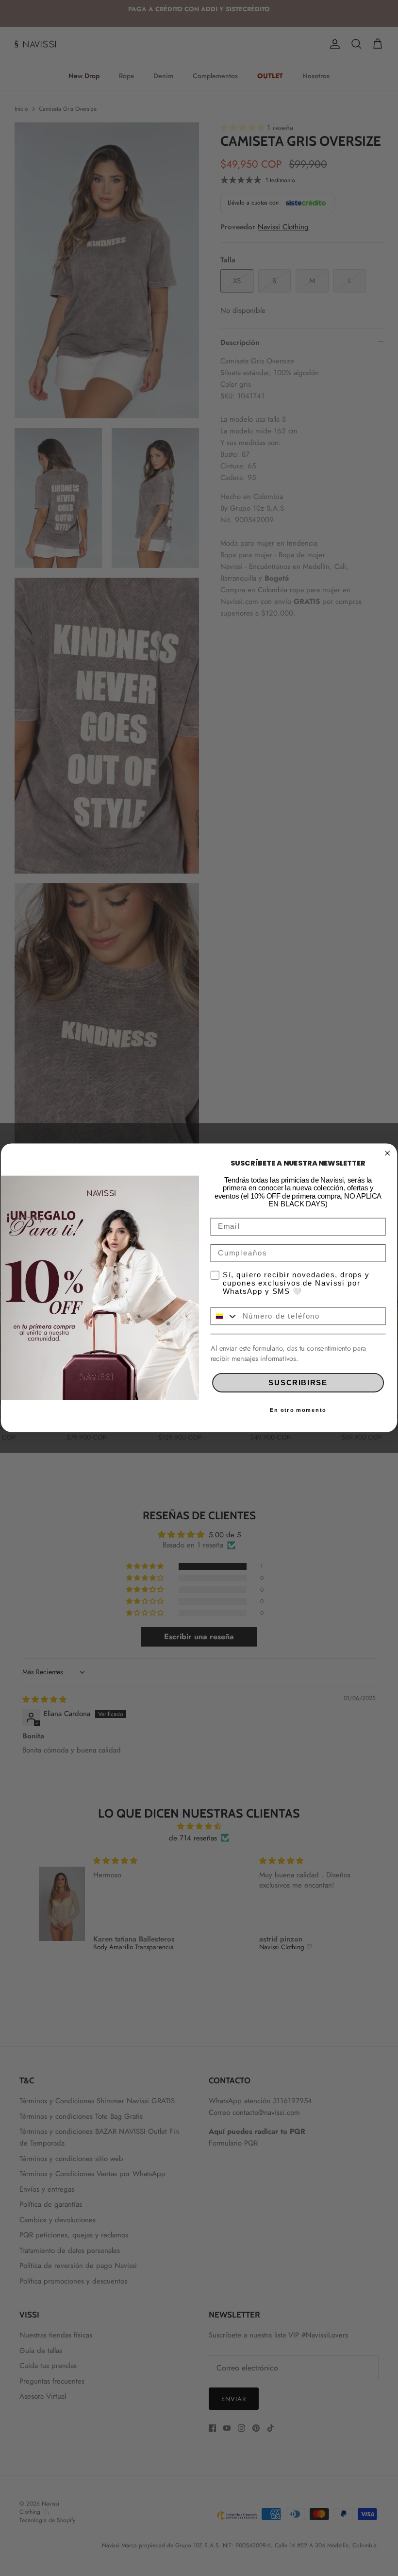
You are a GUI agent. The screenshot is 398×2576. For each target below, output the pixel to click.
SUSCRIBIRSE (298, 1382)
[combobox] (224, 1316)
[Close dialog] (387, 1153)
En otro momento (298, 1410)
